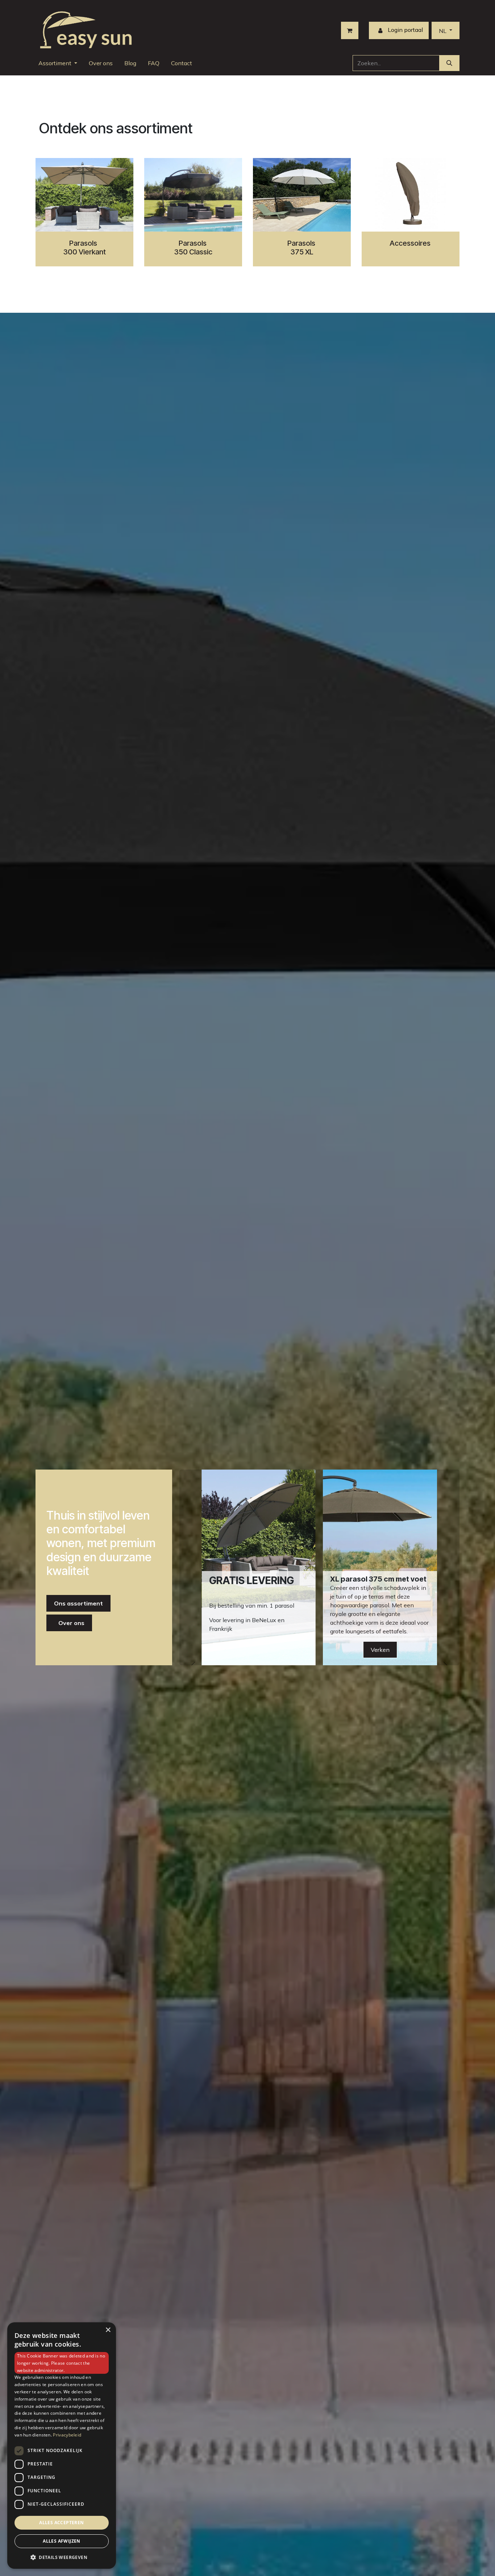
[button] (62, 2557)
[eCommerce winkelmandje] (350, 30)
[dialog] (62, 2446)
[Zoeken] (449, 63)
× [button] (108, 2330)
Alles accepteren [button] (61, 2523)
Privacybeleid (67, 2435)
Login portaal (405, 30)
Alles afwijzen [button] (62, 2541)
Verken (380, 1650)
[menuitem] (58, 63)
